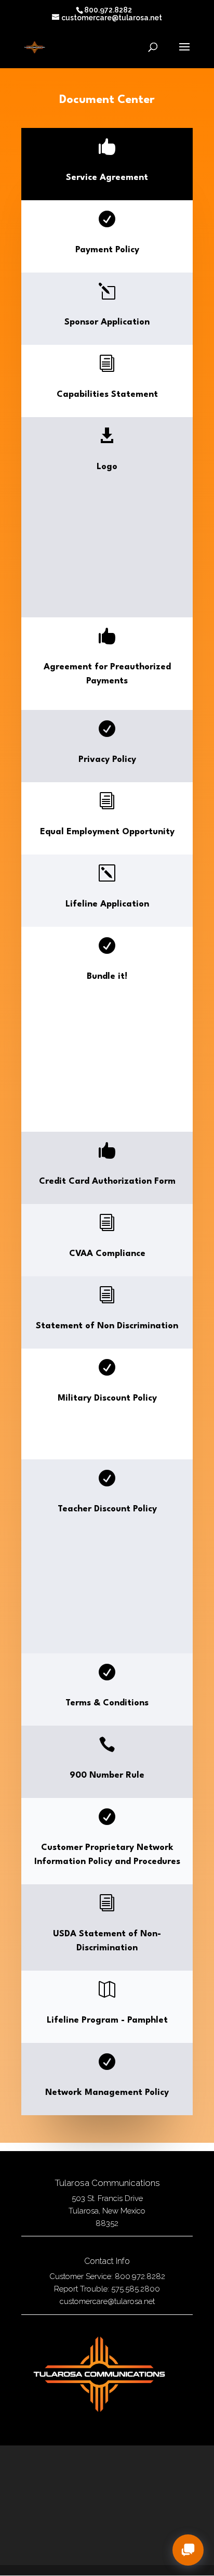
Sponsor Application (107, 322)
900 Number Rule (107, 1775)
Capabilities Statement (107, 394)
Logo (107, 467)
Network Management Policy (107, 2093)
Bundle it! (107, 976)
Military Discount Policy (107, 1398)
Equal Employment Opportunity (107, 832)
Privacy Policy (107, 760)
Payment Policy (107, 250)
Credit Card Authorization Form (107, 1181)
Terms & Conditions (107, 1703)
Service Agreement (107, 178)
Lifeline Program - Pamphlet (107, 2020)
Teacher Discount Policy (107, 1509)
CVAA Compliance (107, 1254)
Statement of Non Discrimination (107, 1326)
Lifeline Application (107, 904)
